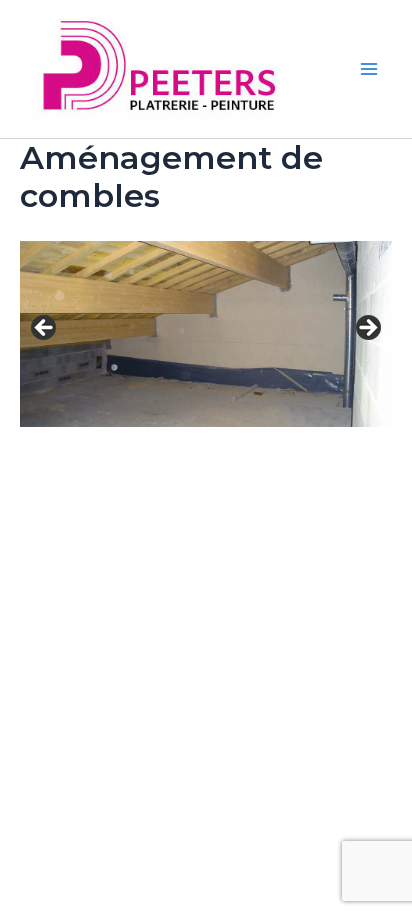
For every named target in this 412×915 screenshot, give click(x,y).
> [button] (367, 329)
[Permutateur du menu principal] (370, 69)
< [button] (45, 329)
